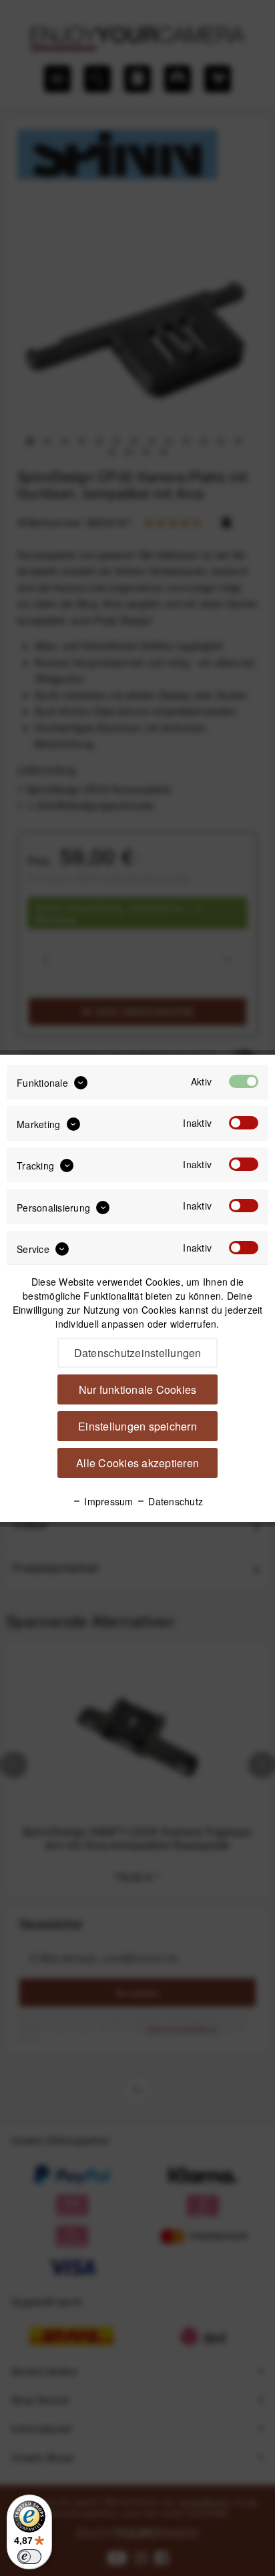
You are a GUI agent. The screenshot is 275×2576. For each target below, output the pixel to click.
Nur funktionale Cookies (138, 1389)
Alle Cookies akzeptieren (137, 1463)
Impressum (107, 1501)
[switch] (29, 2557)
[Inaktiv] (244, 1123)
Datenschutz (174, 1501)
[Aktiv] (244, 1081)
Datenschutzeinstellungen (138, 1353)
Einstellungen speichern (137, 1426)
